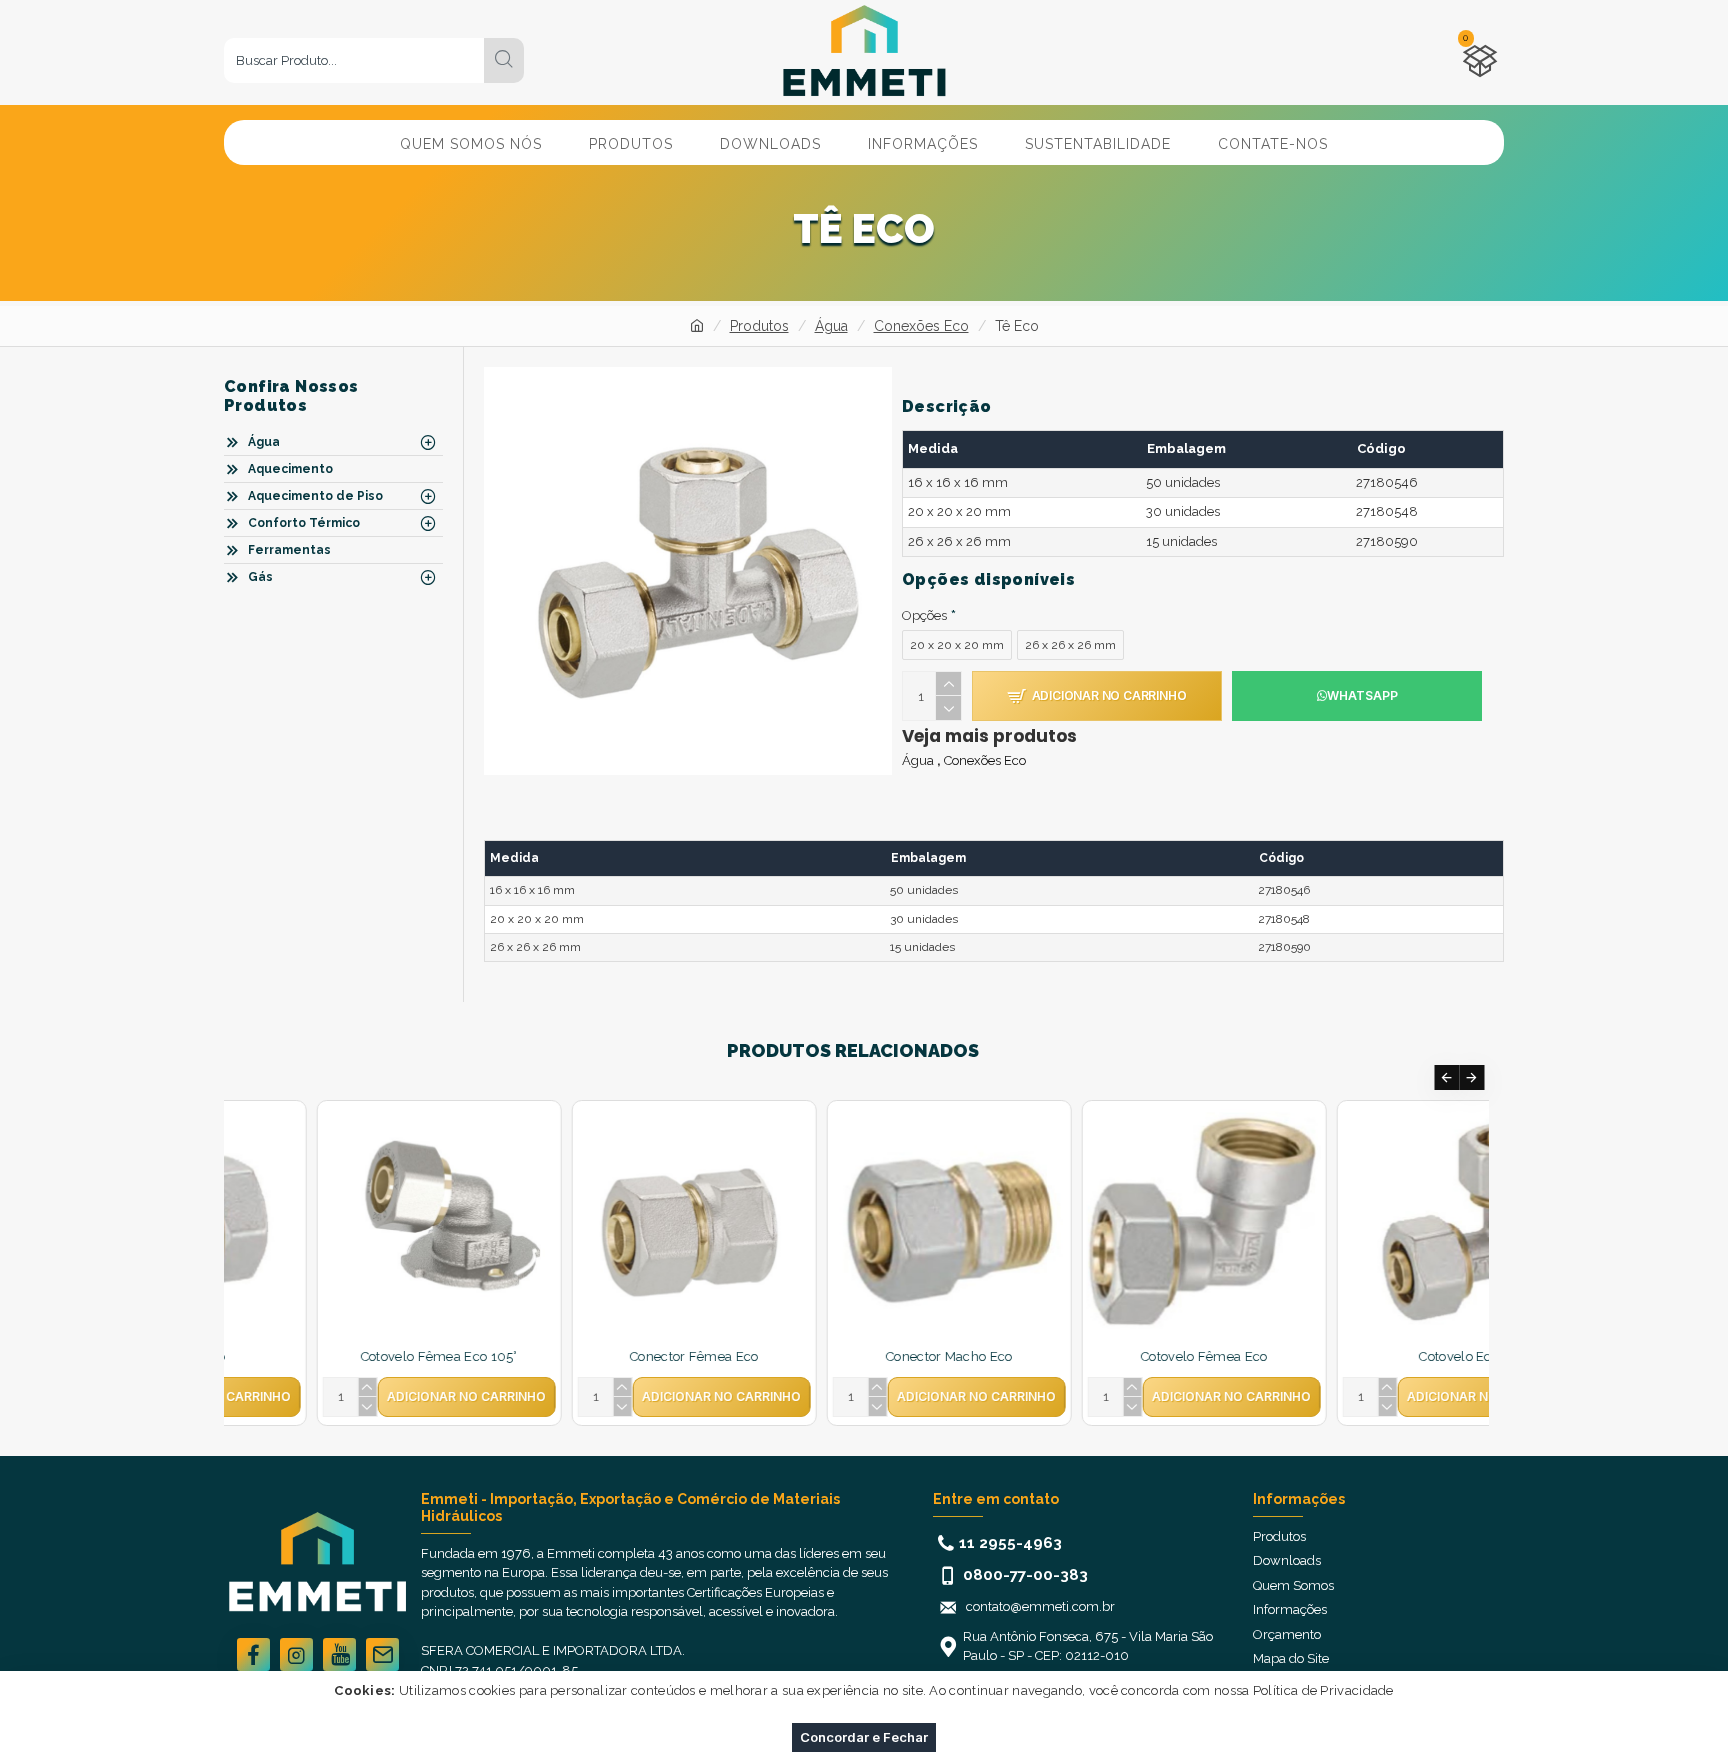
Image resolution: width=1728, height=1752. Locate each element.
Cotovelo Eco (1112, 1356)
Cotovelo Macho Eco (1366, 1356)
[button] (1446, 1077)
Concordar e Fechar (864, 1737)
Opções (924, 615)
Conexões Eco (921, 326)
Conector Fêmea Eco (346, 1356)
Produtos (759, 326)
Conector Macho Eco (601, 1356)
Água (831, 326)
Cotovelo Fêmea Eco (856, 1356)
